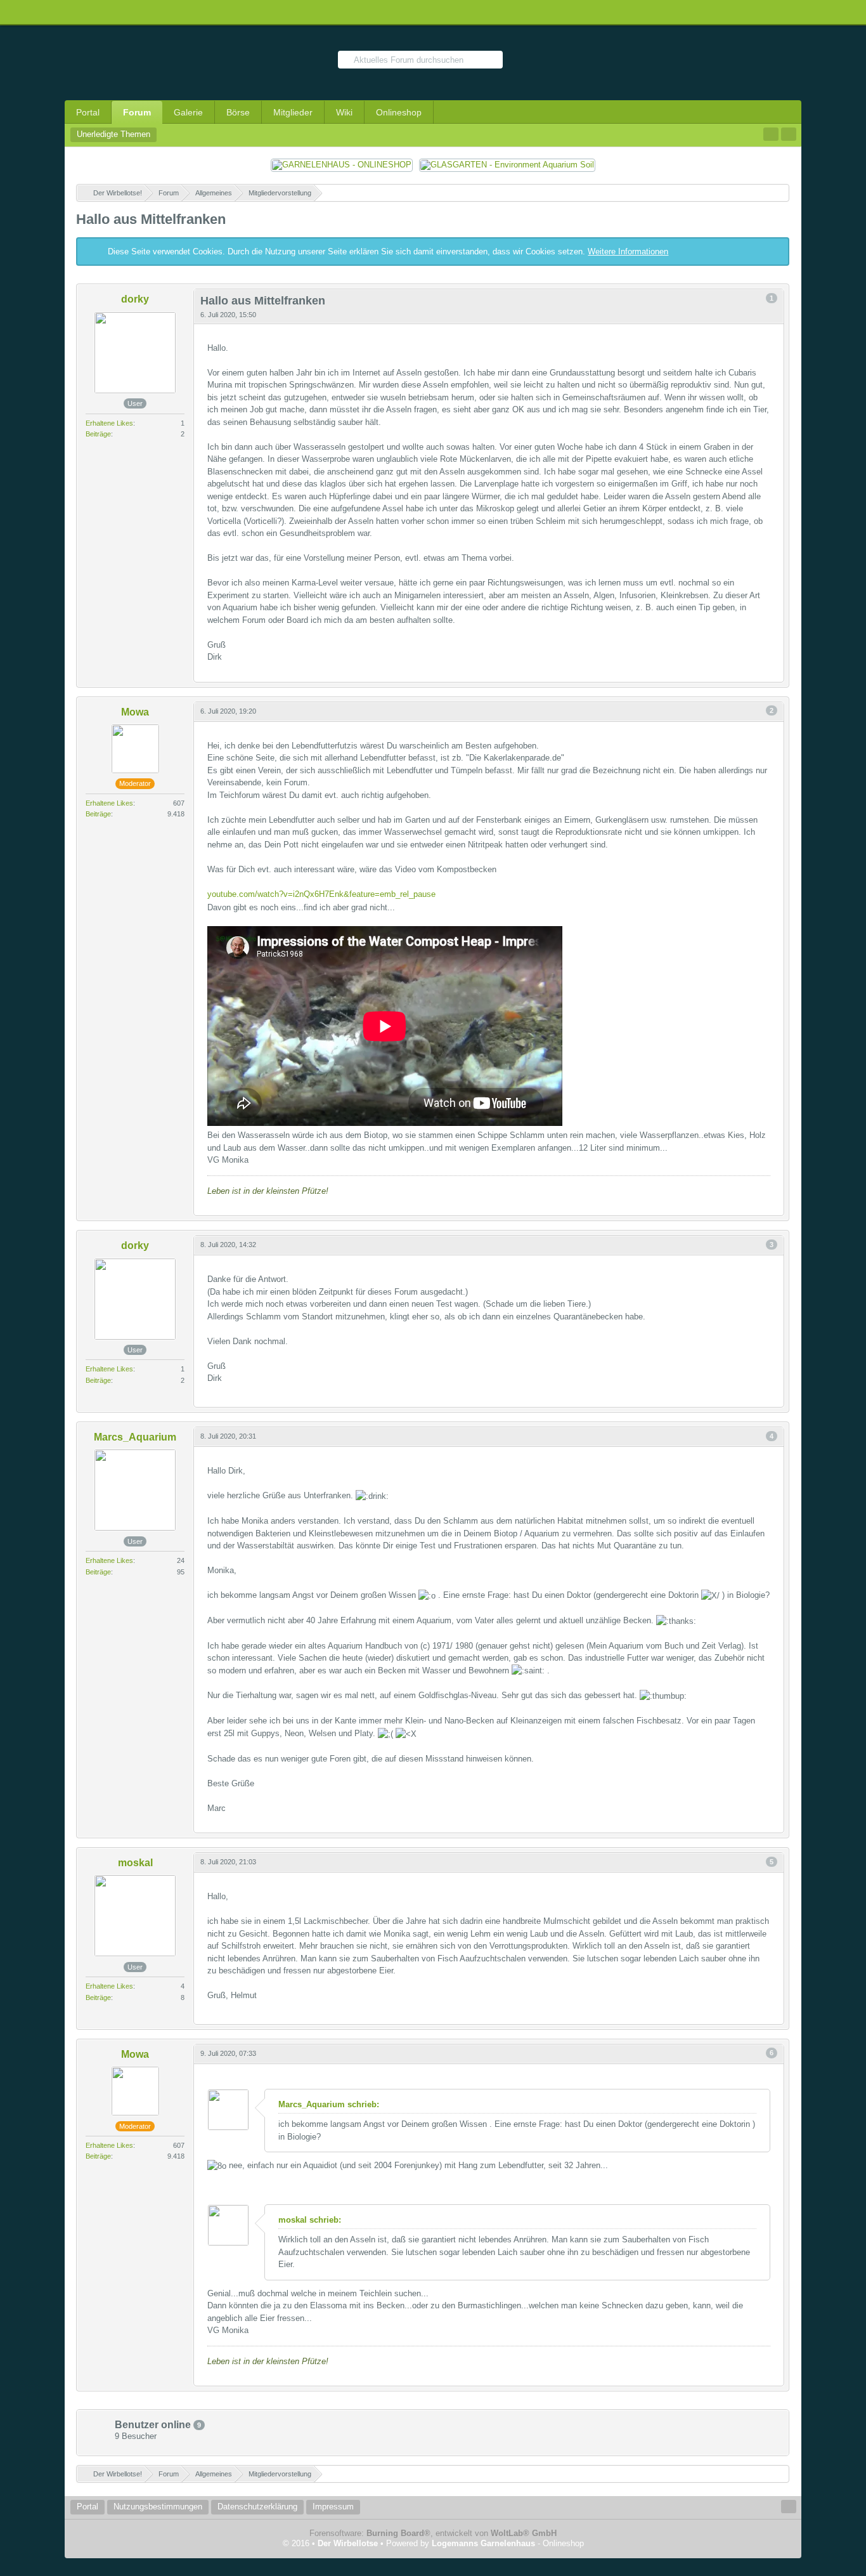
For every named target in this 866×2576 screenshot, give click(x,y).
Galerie (188, 112)
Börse (238, 112)
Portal (88, 112)
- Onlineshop (508, 2543)
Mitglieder (293, 112)
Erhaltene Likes (109, 423)
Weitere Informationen (628, 252)
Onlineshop (399, 112)
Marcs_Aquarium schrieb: (329, 2104)
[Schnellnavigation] (771, 134)
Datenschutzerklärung (257, 2507)
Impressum (333, 2507)
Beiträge (98, 434)
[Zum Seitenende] (789, 134)
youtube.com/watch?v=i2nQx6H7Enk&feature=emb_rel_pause (321, 894)
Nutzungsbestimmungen (158, 2507)
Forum (137, 112)
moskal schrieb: (310, 2220)
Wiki (344, 112)
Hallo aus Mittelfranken (151, 219)
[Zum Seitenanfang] (773, 673)
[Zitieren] (753, 673)
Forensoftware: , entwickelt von (433, 2533)
